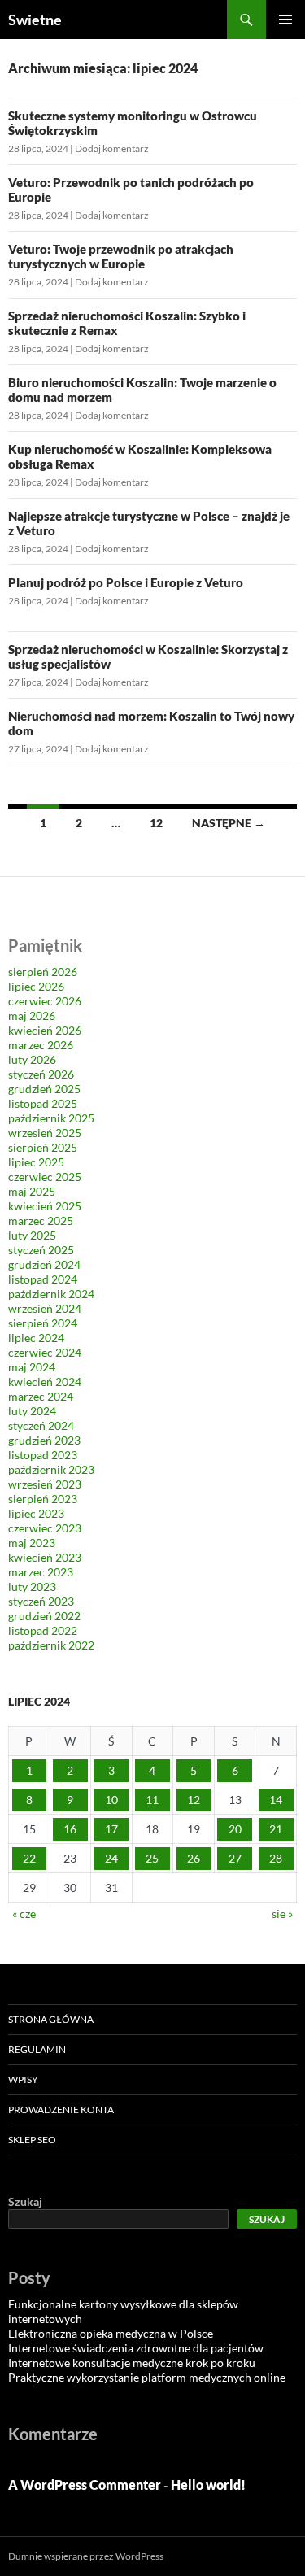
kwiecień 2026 (45, 1030)
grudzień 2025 (44, 1089)
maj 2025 (32, 1191)
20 (235, 1829)
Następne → (229, 823)
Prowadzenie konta (61, 2110)
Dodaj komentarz (112, 148)
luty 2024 (32, 1411)
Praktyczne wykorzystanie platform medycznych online (147, 2377)
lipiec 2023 (36, 1513)
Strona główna (51, 2019)
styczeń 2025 (41, 1250)
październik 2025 (51, 1118)
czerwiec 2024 (45, 1352)
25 (152, 1858)
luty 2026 (32, 1059)
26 (194, 1858)
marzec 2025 (41, 1220)
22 (29, 1858)
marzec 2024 (41, 1396)
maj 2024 (32, 1367)
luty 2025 (32, 1235)
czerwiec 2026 (45, 1001)
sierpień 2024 (43, 1323)
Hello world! (208, 2484)
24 (111, 1858)
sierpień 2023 (43, 1499)
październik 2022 (51, 1645)
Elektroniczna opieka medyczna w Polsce (111, 2333)
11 (152, 1800)
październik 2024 (51, 1294)
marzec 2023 (41, 1572)
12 (156, 823)
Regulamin (37, 2049)
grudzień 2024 (44, 1264)
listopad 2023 (43, 1455)
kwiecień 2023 (45, 1557)
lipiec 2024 (36, 1338)
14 (276, 1800)
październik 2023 (51, 1469)
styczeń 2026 (41, 1074)
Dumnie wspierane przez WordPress (86, 2556)
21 (276, 1829)
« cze (24, 1913)
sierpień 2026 (43, 972)
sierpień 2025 (43, 1147)
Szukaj (25, 2201)
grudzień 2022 (44, 1616)
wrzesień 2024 (45, 1308)
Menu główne (285, 20)
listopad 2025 (43, 1103)
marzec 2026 (41, 1045)
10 (111, 1800)
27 (235, 1858)
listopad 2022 (43, 1630)
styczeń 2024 (41, 1425)
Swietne (35, 20)
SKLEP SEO (32, 2140)
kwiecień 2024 (45, 1382)
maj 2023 (32, 1543)
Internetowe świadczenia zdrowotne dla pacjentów (136, 2348)
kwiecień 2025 (45, 1206)
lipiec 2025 (36, 1162)
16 (70, 1829)
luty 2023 (32, 1587)
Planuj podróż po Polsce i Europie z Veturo (126, 582)
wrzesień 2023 (45, 1484)
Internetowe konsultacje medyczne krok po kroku (132, 2362)
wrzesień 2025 (45, 1133)
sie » (282, 1913)
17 (111, 1829)
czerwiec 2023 (45, 1528)
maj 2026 (32, 1016)
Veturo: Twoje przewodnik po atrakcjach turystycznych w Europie (121, 256)
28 (276, 1858)
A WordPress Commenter (85, 2484)
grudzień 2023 (44, 1440)
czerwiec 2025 (45, 1177)
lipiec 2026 (36, 986)
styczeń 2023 (41, 1601)
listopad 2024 (43, 1279)
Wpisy (23, 2079)
